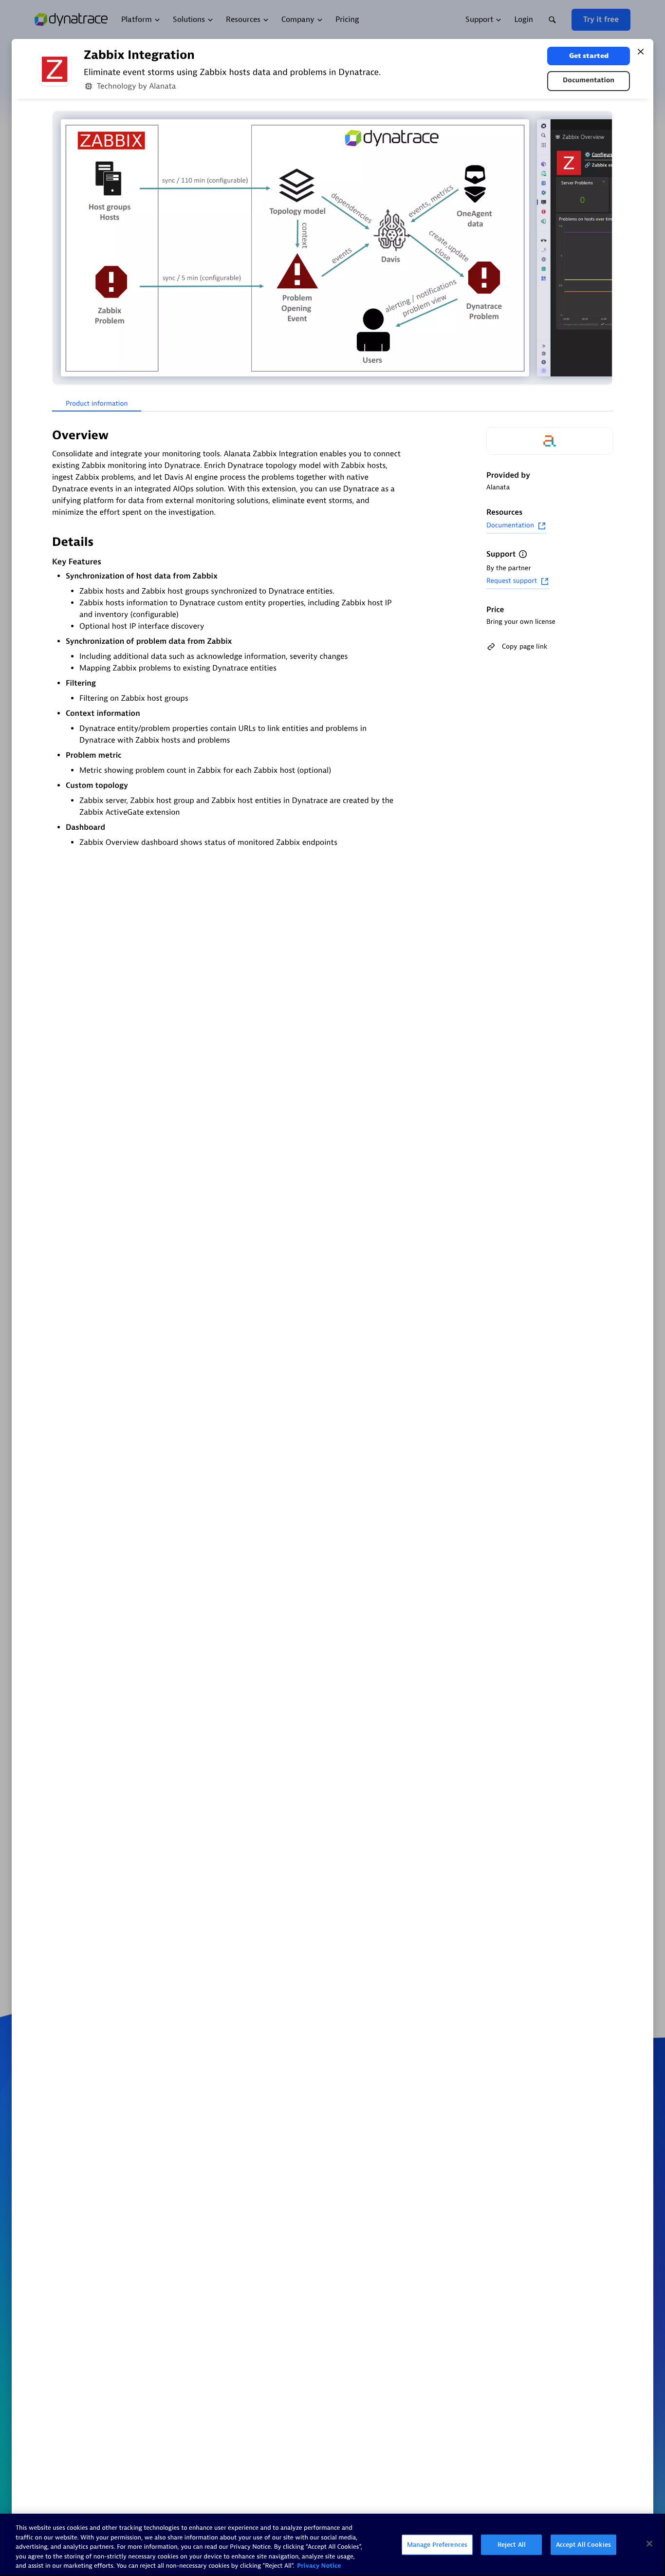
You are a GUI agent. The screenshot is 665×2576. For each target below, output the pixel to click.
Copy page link (525, 646)
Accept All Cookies (583, 2545)
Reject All (512, 2545)
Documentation (589, 81)
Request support (512, 581)
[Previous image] (61, 248)
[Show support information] (523, 554)
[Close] (641, 52)
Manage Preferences (437, 2545)
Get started (589, 56)
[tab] (97, 404)
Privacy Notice (319, 2566)
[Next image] (604, 248)
